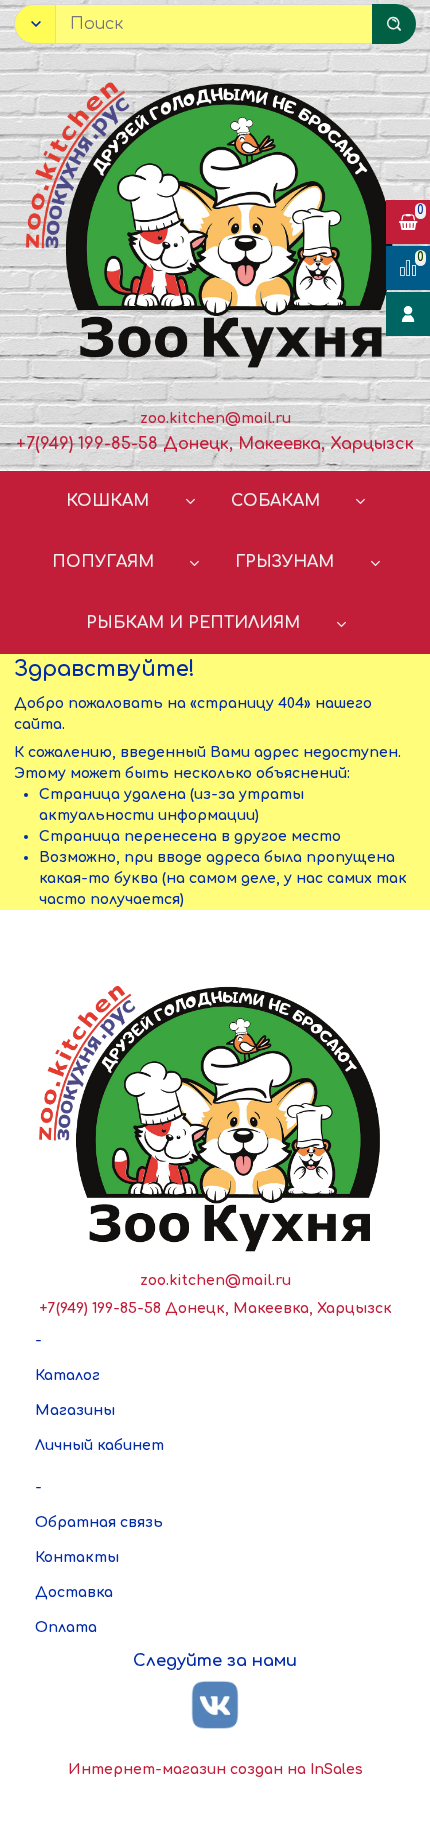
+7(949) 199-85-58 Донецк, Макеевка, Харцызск (215, 444)
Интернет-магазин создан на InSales (215, 1769)
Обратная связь (99, 1522)
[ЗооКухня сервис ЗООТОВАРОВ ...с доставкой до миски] (215, 220)
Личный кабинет (99, 1445)
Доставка (74, 1592)
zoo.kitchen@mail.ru (215, 418)
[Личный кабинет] (408, 314)
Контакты (77, 1557)
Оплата (66, 1627)
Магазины (75, 1410)
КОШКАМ (107, 501)
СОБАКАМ (275, 501)
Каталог (67, 1375)
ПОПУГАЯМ (103, 562)
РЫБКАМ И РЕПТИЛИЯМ (193, 623)
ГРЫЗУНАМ (284, 562)
